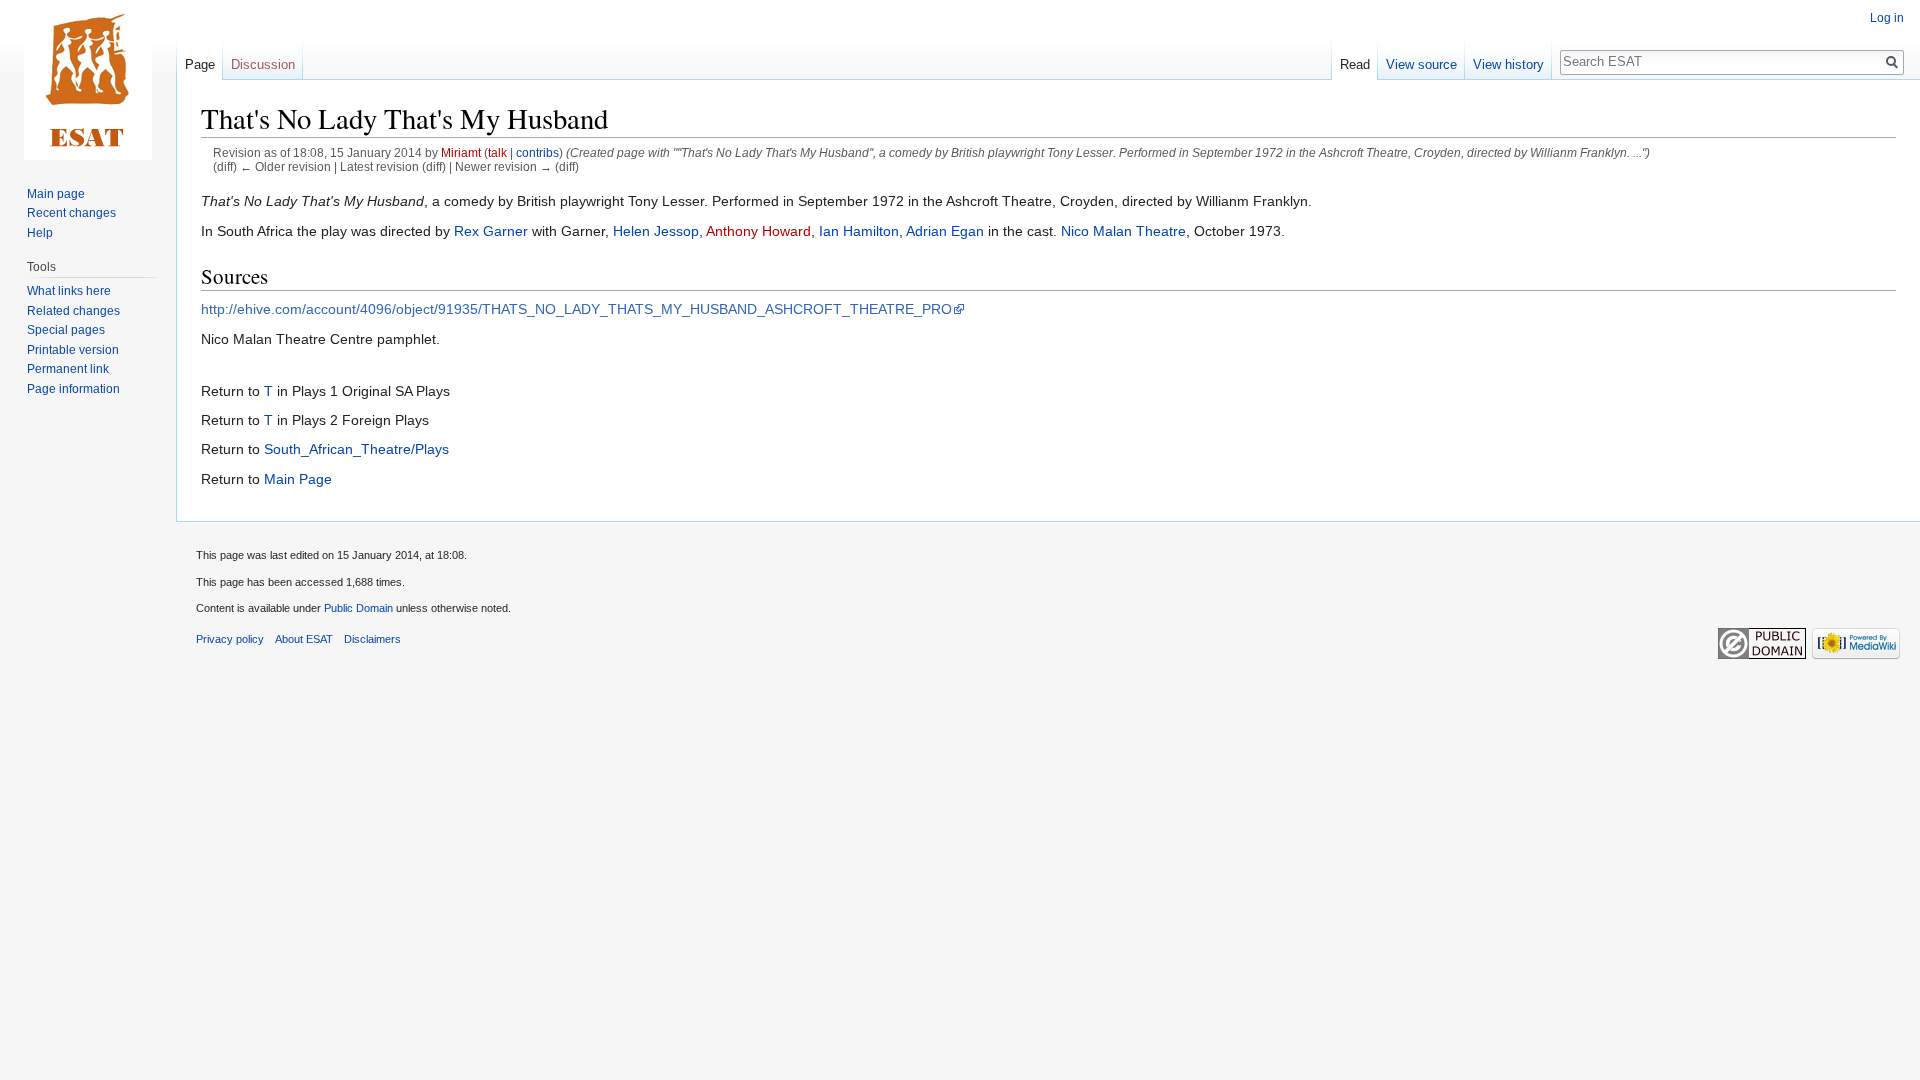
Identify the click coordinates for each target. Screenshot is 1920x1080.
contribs (537, 152)
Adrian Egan (945, 231)
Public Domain (358, 608)
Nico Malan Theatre (1123, 231)
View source (1421, 64)
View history (1508, 64)
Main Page (298, 479)
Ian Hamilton (859, 231)
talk (497, 152)
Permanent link (68, 369)
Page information (73, 389)
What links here (69, 291)
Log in (1887, 18)
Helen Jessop (656, 231)
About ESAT (304, 639)
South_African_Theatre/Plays (356, 449)
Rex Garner (491, 231)
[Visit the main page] (88, 80)
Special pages (66, 330)
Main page (56, 194)
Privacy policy (230, 639)
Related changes (73, 311)
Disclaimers (372, 639)
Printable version (73, 350)
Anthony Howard (758, 231)
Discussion (263, 64)
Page (200, 64)
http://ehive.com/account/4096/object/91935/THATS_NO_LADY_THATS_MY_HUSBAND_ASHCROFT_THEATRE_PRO (576, 309)
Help (40, 233)
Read (1355, 64)
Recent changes (71, 213)
